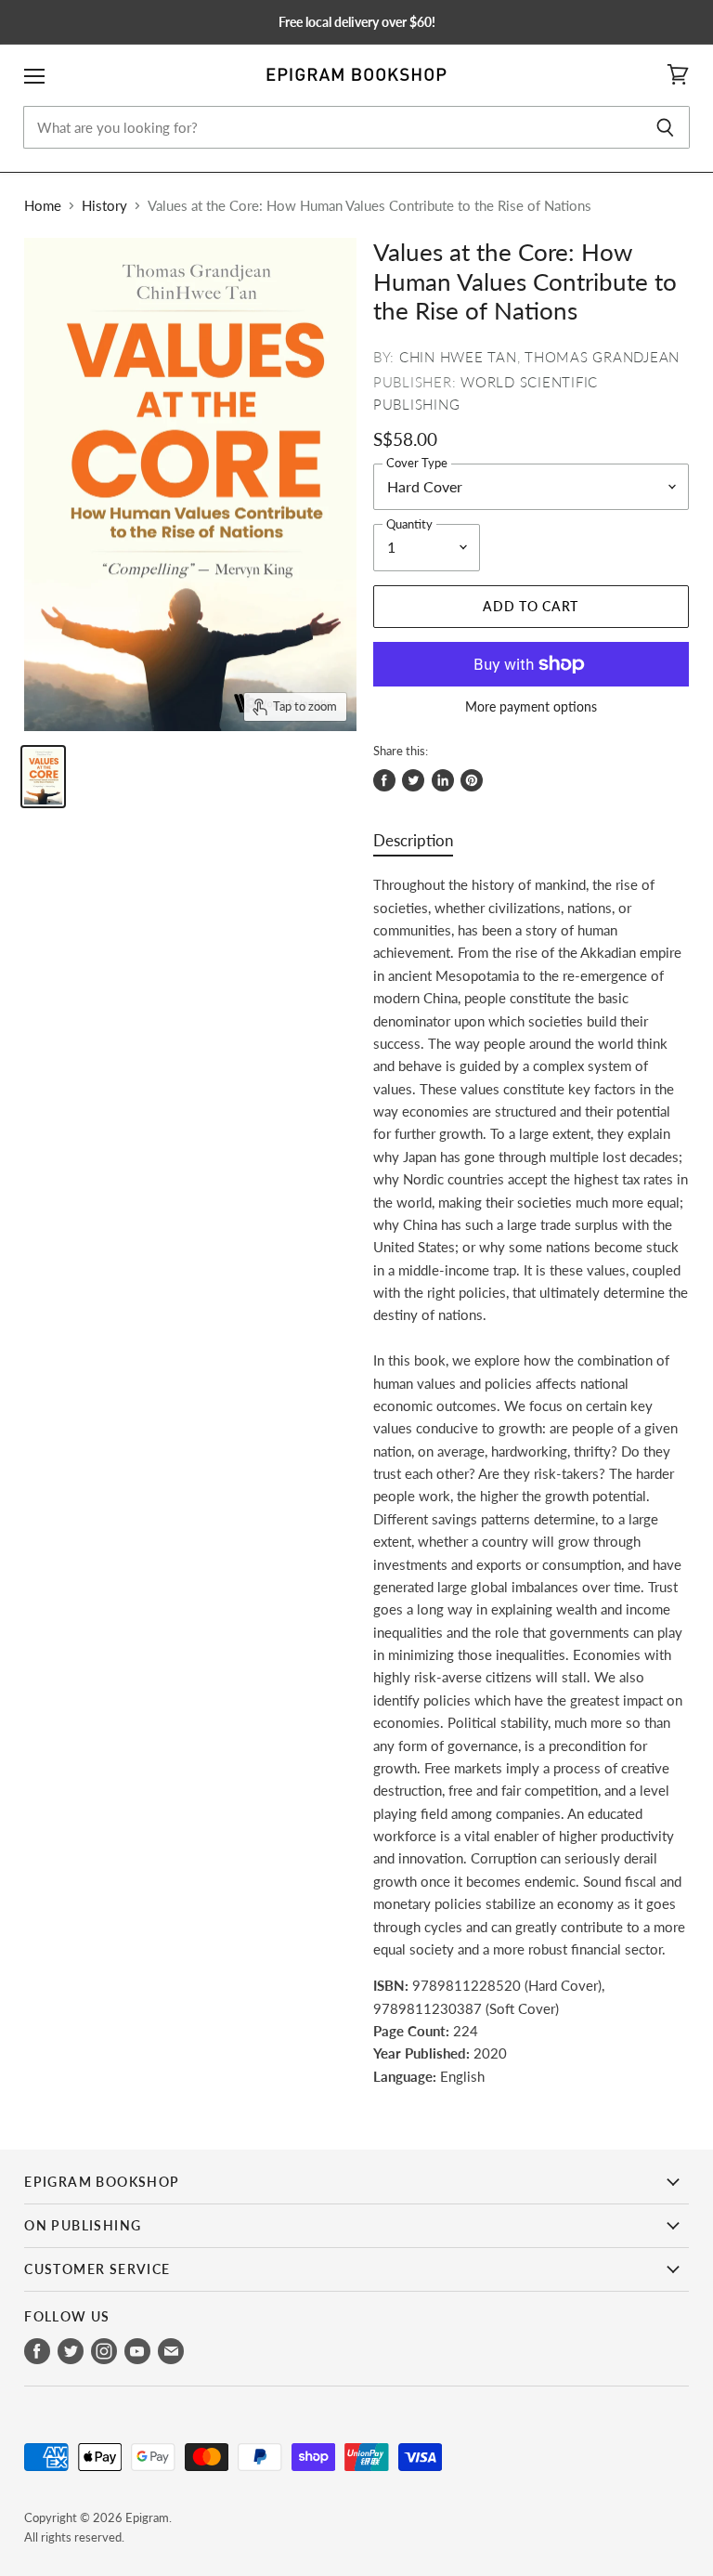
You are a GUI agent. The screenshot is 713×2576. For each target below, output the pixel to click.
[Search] (665, 127)
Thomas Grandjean (602, 357)
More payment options (531, 707)
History (104, 206)
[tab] (413, 845)
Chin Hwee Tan (458, 357)
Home (43, 206)
